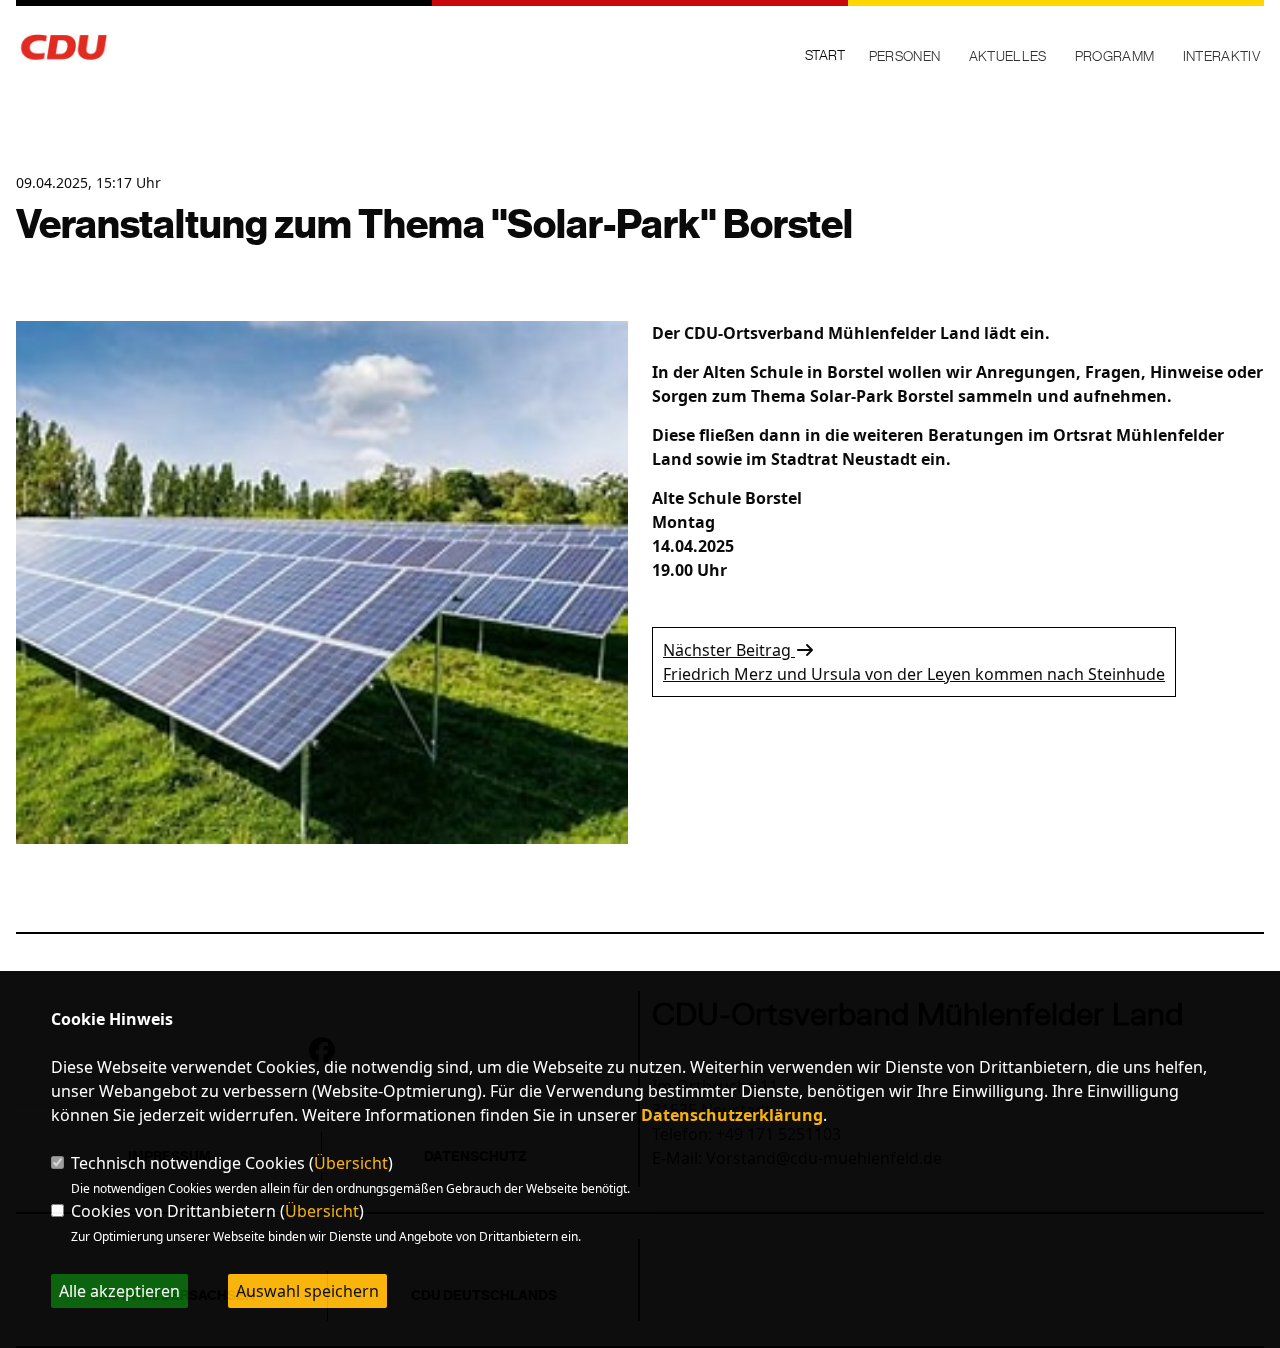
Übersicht (351, 1163)
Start (825, 55)
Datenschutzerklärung (732, 1115)
